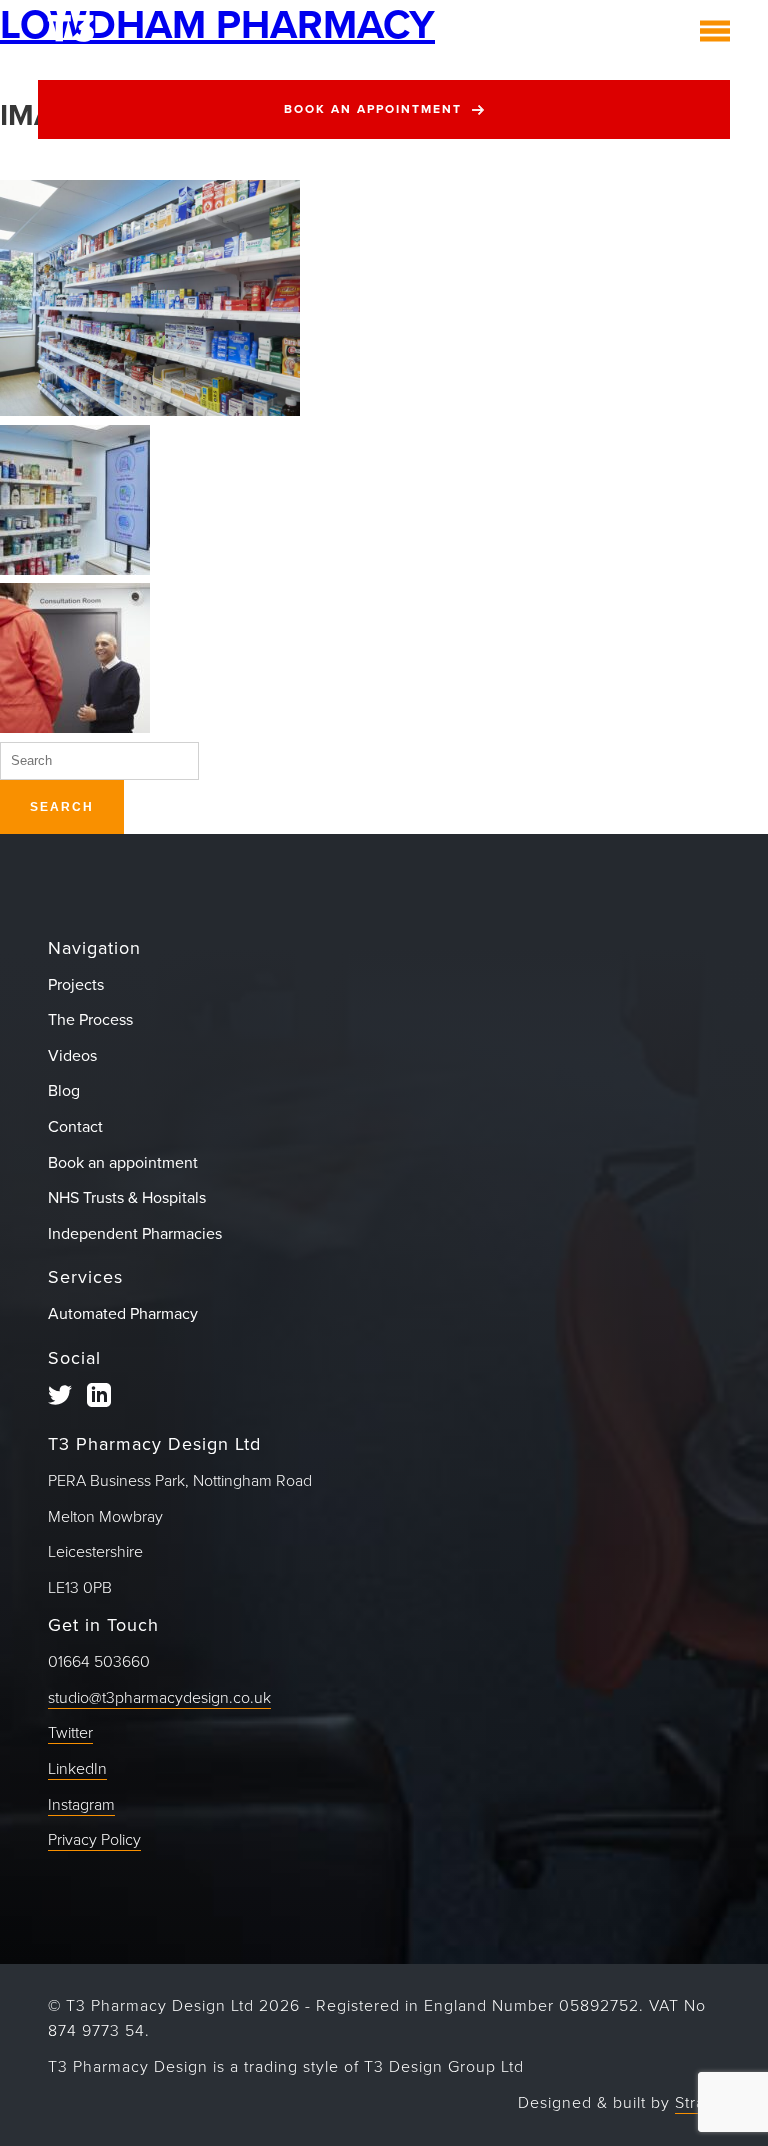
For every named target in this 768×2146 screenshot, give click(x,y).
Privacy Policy (94, 1840)
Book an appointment (373, 109)
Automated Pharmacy (123, 1314)
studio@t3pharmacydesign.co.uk (159, 1698)
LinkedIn (77, 1769)
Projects (76, 985)
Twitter (70, 1733)
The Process (90, 1020)
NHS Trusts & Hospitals (127, 1198)
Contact (75, 1127)
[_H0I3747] (150, 411)
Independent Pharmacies (135, 1234)
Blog (64, 1091)
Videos (72, 1056)
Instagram (81, 1805)
